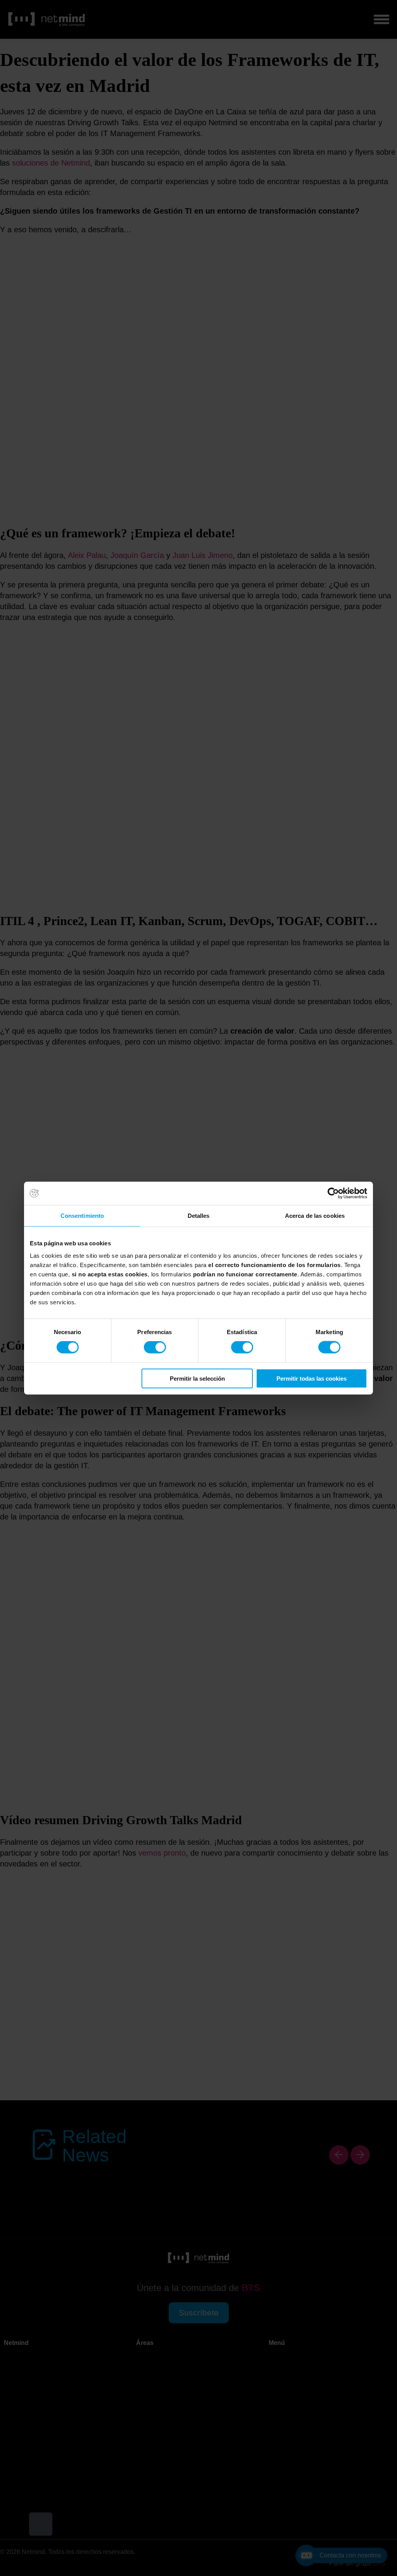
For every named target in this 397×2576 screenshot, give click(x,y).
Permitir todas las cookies (312, 1378)
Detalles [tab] (199, 1216)
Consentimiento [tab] (82, 1216)
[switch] (155, 1347)
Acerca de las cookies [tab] (315, 1216)
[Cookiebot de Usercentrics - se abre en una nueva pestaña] (333, 1193)
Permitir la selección (197, 1378)
